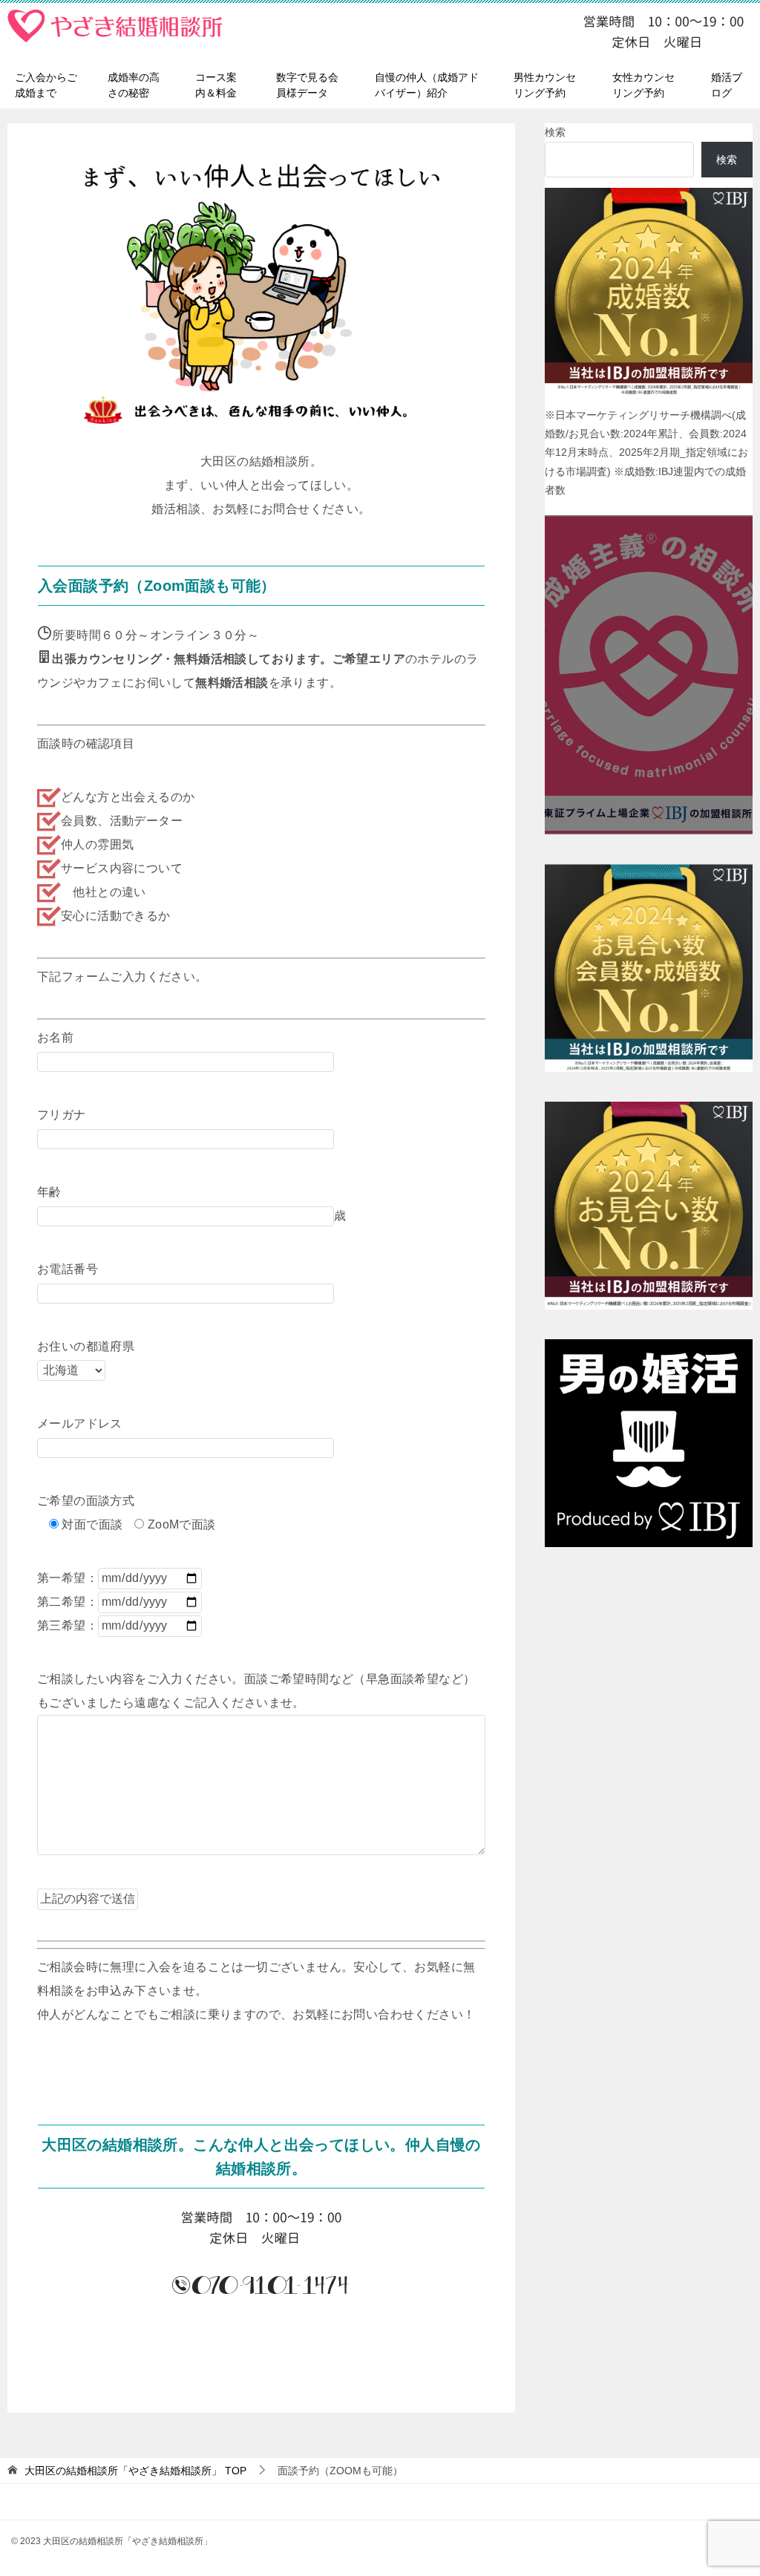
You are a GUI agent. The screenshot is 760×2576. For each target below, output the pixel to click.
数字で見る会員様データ (307, 85)
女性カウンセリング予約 (643, 85)
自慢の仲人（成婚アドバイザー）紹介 (427, 85)
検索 (555, 132)
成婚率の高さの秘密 (134, 85)
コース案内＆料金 (216, 85)
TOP (135, 2471)
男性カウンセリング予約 (545, 85)
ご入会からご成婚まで (46, 85)
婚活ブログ (727, 85)
